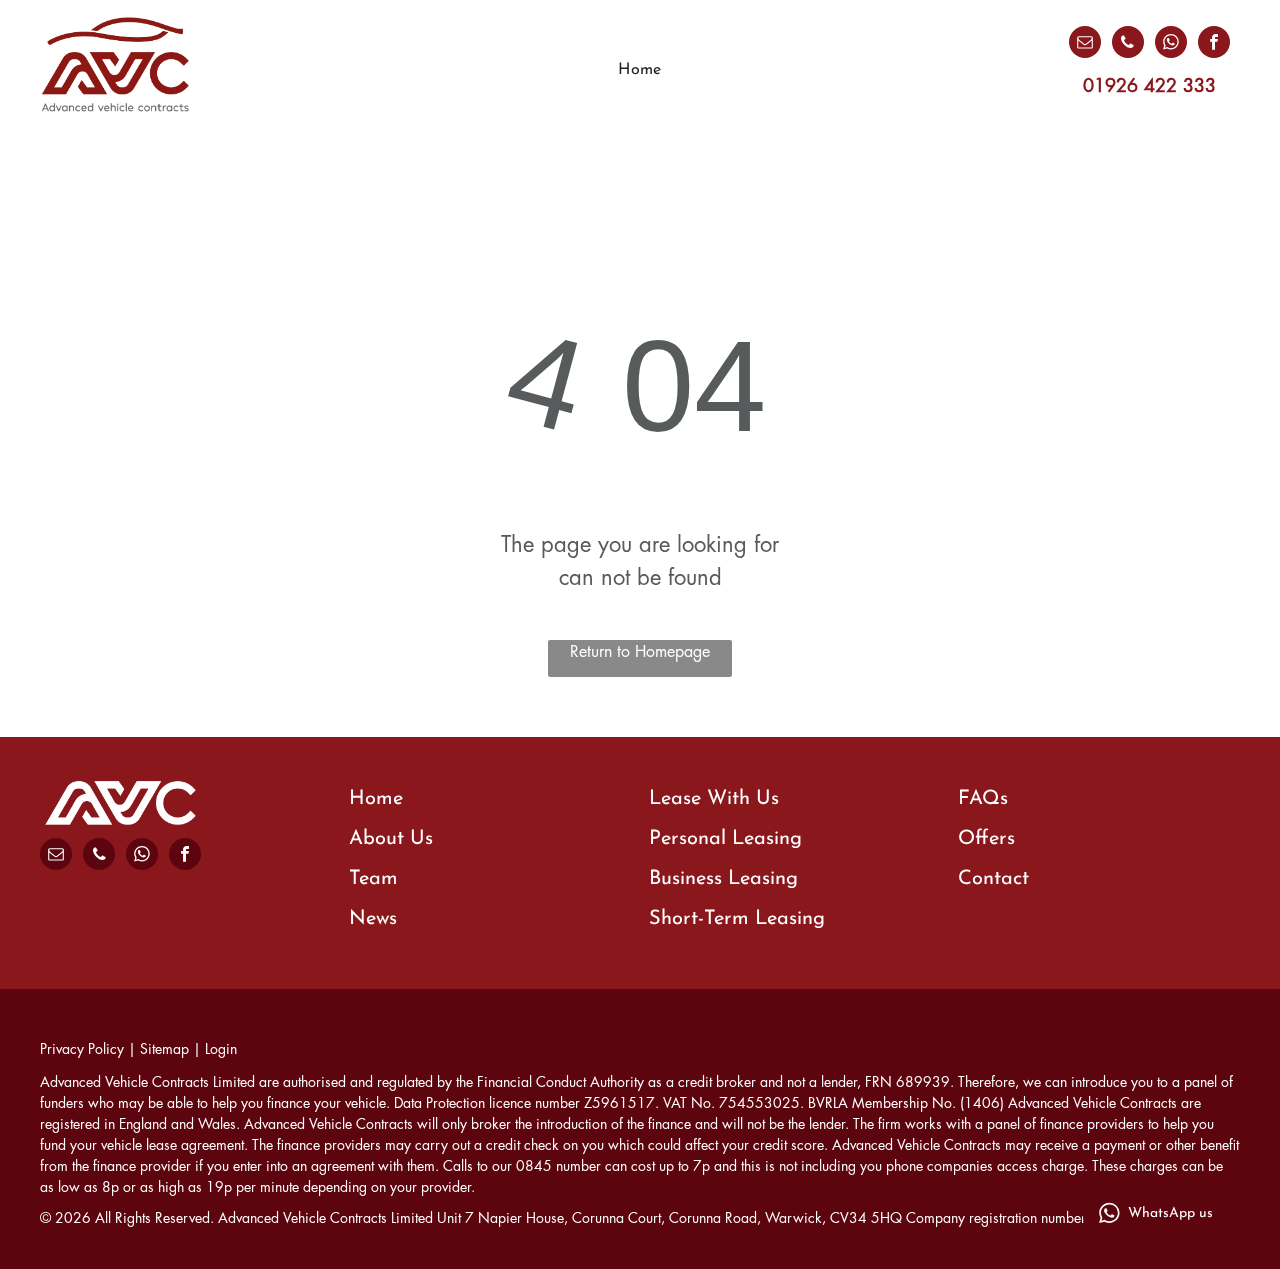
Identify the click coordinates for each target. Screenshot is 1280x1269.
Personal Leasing (725, 839)
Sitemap (164, 1049)
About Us (391, 839)
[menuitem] (640, 70)
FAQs (983, 799)
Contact (993, 879)
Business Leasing (723, 879)
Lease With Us (714, 799)
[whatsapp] (1171, 44)
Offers (986, 839)
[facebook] (1214, 44)
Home (376, 799)
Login (221, 1049)
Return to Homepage (640, 652)
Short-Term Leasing (737, 919)
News (373, 919)
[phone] (1128, 44)
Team (373, 879)
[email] (1085, 44)
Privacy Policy (82, 1049)
